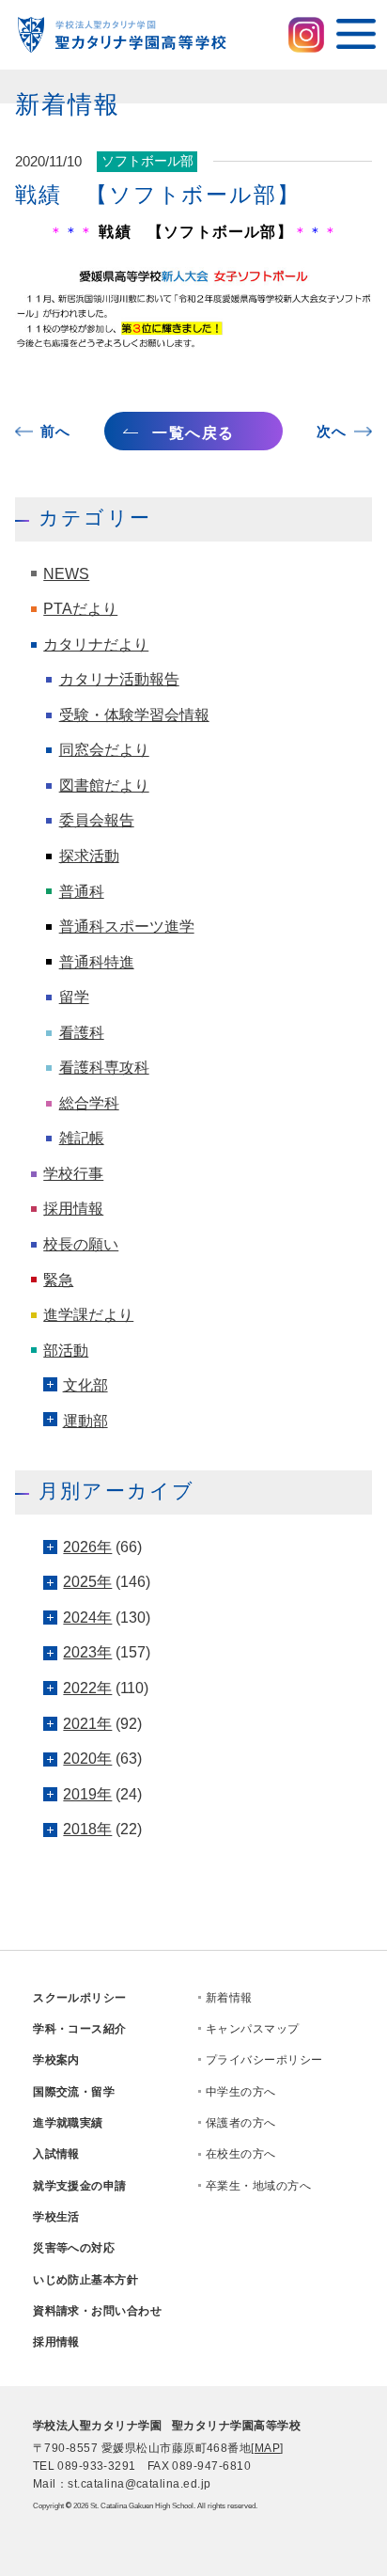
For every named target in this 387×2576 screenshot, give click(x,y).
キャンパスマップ (253, 2029)
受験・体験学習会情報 (134, 715)
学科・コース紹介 (80, 2029)
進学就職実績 (68, 2123)
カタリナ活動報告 (119, 679)
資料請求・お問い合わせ (97, 2311)
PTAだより (80, 609)
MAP (267, 2448)
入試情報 (56, 2154)
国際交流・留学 (74, 2092)
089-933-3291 (97, 2466)
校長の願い (81, 1244)
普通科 (82, 892)
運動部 (85, 1421)
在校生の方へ (241, 2154)
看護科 (82, 1033)
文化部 (85, 1385)
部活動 (66, 1351)
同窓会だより (104, 750)
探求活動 (89, 856)
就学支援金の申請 (80, 2186)
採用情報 (73, 1209)
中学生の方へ (241, 2092)
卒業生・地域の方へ (258, 2186)
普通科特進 (97, 962)
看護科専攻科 (104, 1068)
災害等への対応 (74, 2248)
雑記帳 (82, 1138)
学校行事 (73, 1174)
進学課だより (88, 1315)
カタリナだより (96, 644)
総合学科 (89, 1103)
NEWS (66, 574)
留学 (74, 997)
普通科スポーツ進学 (127, 927)
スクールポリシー (80, 1998)
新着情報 (229, 1998)
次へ (331, 432)
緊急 (58, 1280)
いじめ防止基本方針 (85, 2280)
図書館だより (104, 785)
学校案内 (56, 2060)
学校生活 (56, 2217)
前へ (55, 432)
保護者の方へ (241, 2123)
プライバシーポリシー (264, 2060)
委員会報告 (97, 820)
